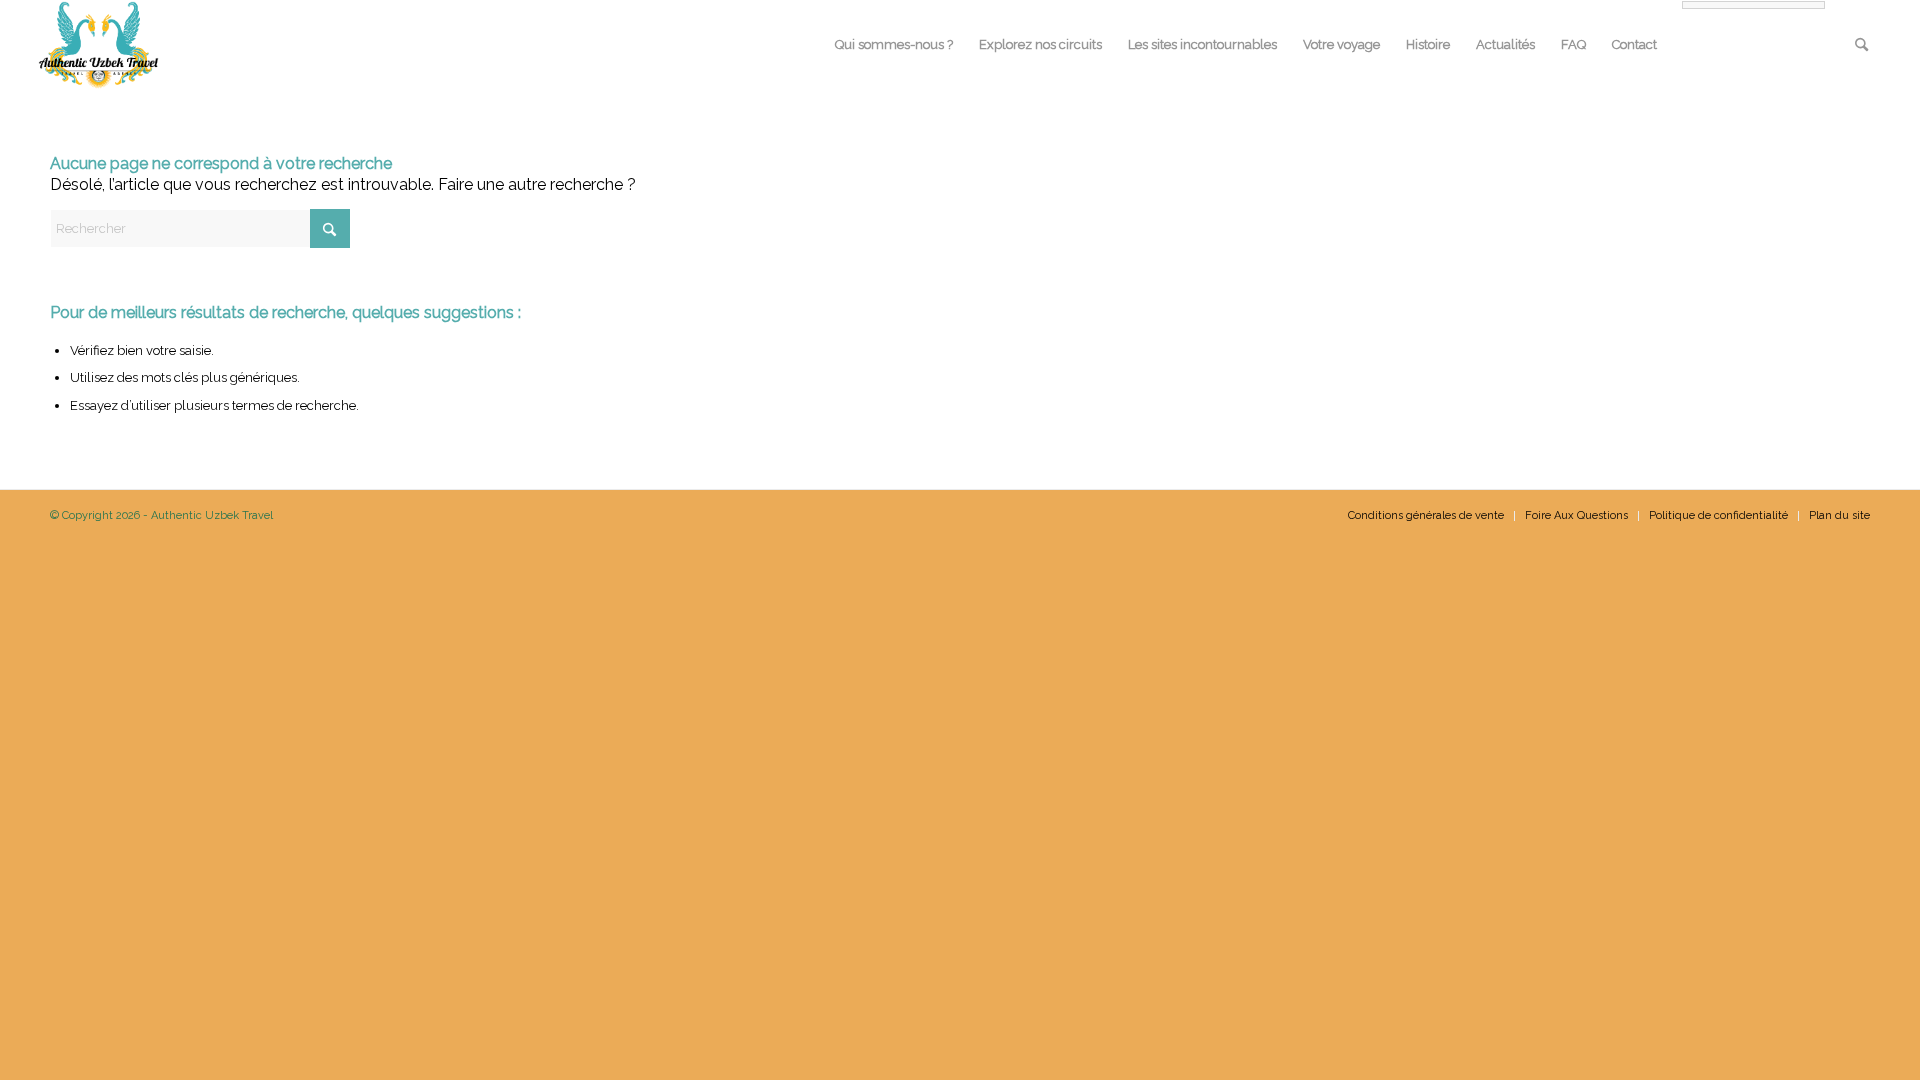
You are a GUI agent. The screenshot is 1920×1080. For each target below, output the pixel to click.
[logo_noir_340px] (98, 45)
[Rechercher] (1861, 45)
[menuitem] (894, 45)
